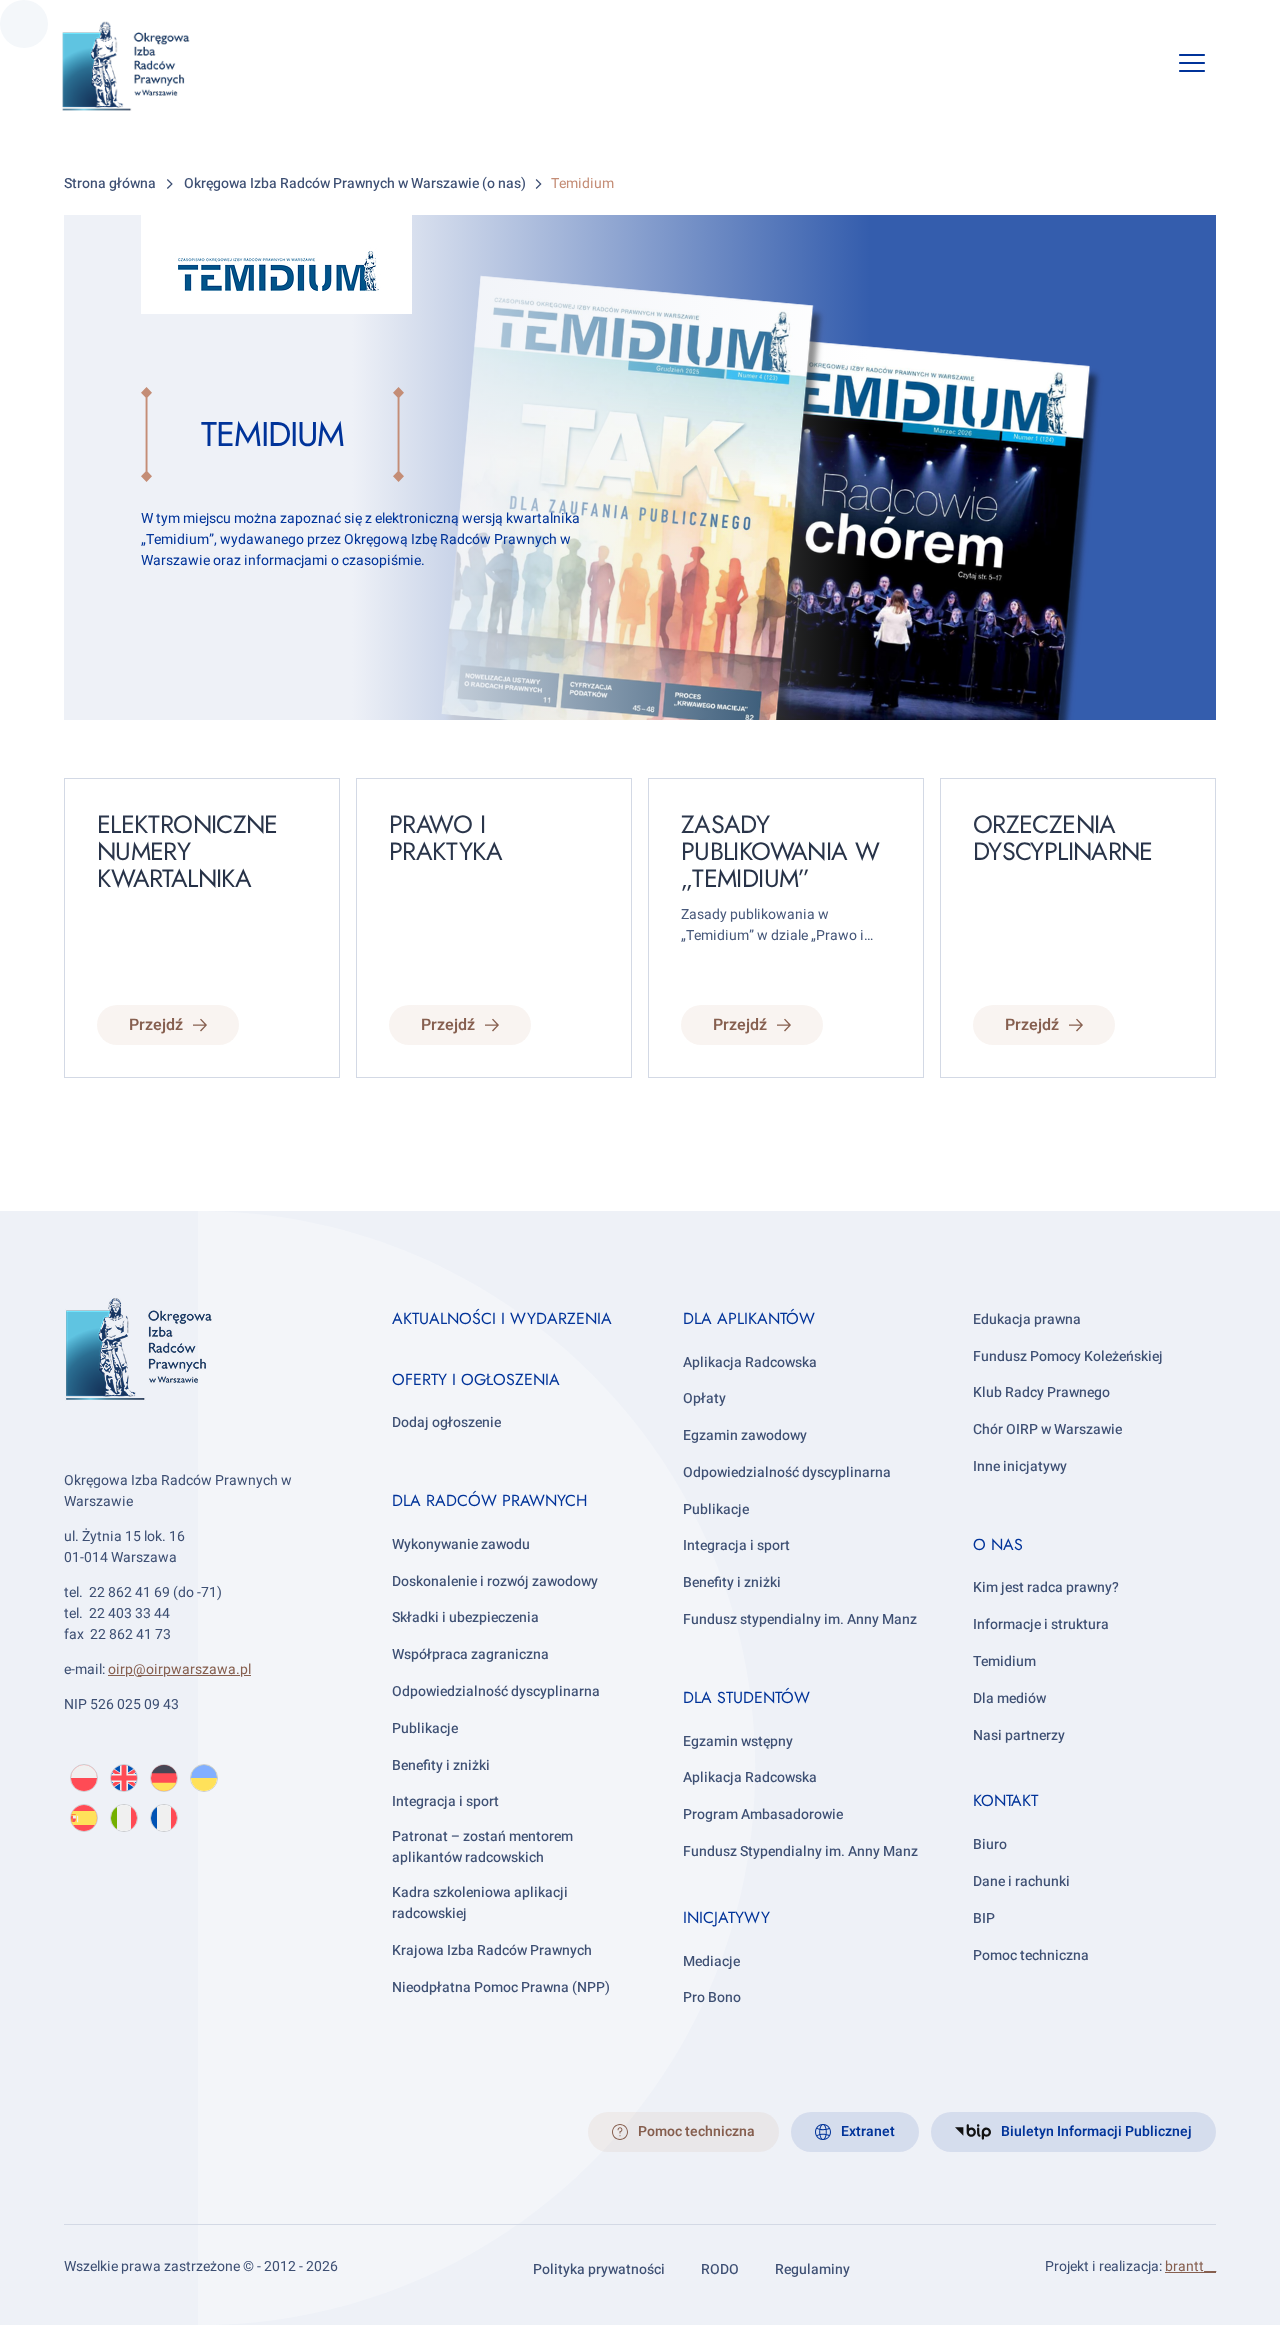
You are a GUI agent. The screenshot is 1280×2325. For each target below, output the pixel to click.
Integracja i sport (445, 1801)
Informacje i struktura (1041, 1624)
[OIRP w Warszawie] (149, 66)
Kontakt (1005, 1800)
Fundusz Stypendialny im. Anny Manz (800, 1851)
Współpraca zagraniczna (470, 1654)
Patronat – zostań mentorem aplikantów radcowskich (482, 1847)
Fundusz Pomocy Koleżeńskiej (1068, 1356)
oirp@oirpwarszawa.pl (179, 1669)
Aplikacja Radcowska (750, 1362)
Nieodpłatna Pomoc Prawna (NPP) (501, 1987)
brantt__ (1190, 2266)
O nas (998, 1544)
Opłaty (704, 1398)
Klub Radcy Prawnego (1041, 1392)
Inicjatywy (726, 1917)
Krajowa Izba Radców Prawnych (492, 1950)
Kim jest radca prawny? (1046, 1587)
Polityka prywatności (599, 2269)
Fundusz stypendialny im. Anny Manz (800, 1619)
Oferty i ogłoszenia (476, 1379)
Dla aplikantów (749, 1318)
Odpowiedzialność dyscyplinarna (496, 1691)
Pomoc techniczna (1031, 1955)
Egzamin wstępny (738, 1741)
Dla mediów (1009, 1698)
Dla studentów (746, 1697)
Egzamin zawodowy (745, 1435)
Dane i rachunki (1021, 1881)
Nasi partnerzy (1019, 1735)
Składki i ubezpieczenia (465, 1617)
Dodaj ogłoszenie (446, 1422)
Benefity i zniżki (441, 1765)
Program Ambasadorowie (763, 1814)
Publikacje (425, 1728)
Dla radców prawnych (489, 1500)
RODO (720, 2269)
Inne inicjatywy (1020, 1466)
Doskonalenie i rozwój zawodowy (495, 1581)
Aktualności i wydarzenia (502, 1318)
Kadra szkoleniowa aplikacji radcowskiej (480, 1903)
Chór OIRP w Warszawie (1047, 1429)
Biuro (990, 1844)
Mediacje (711, 1961)
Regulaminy (812, 2269)
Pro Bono (712, 1997)
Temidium (1004, 1661)
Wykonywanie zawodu (461, 1544)
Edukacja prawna (1027, 1319)
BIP (984, 1918)
